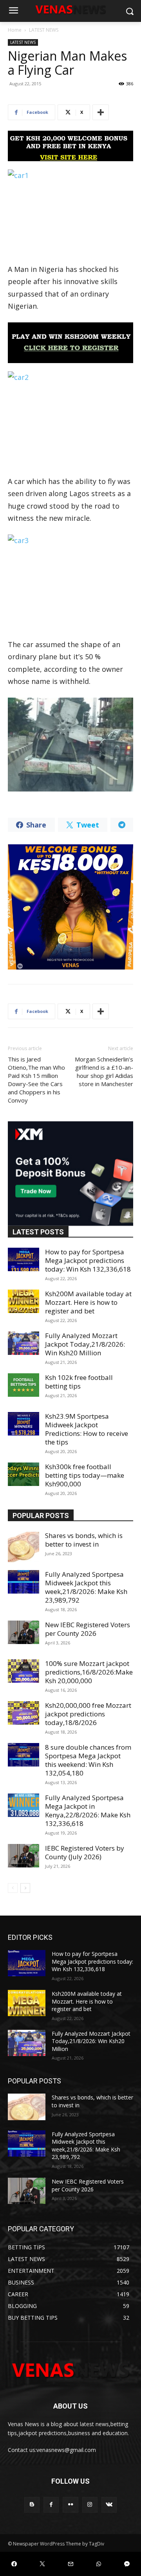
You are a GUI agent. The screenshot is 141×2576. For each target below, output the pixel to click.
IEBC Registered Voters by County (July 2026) (85, 1852)
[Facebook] (51, 2505)
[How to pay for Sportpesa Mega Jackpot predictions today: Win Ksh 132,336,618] (23, 1259)
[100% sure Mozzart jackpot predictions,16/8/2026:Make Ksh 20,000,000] (23, 1671)
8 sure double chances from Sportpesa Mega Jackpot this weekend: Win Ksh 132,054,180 (88, 1760)
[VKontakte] (109, 2505)
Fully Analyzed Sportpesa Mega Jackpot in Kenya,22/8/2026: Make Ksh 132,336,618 (88, 1811)
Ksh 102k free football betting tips (79, 1382)
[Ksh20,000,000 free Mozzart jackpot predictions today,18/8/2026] (23, 1713)
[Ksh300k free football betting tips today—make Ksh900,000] (23, 1474)
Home (15, 30)
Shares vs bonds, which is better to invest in (84, 1540)
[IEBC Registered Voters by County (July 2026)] (23, 1856)
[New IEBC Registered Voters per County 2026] (23, 1632)
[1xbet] (70, 146)
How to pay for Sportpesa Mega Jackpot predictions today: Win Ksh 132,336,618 (88, 1260)
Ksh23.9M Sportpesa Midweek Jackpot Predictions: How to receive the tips (87, 1429)
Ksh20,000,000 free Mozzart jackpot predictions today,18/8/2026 (88, 1714)
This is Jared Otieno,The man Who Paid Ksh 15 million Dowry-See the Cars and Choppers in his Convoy (36, 1080)
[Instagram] (90, 2505)
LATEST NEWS (44, 30)
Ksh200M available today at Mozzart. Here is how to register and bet (88, 1302)
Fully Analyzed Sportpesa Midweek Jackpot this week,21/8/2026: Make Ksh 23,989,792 (86, 1587)
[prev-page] (13, 1888)
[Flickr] (70, 2505)
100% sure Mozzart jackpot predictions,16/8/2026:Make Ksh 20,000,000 (89, 1672)
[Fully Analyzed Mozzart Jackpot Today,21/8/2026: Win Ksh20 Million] (23, 1343)
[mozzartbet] (70, 343)
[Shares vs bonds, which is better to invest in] (23, 1547)
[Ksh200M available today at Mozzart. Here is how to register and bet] (23, 1301)
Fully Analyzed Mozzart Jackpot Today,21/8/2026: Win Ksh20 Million (85, 1344)
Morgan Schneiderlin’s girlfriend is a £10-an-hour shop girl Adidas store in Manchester (104, 1071)
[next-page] (25, 1888)
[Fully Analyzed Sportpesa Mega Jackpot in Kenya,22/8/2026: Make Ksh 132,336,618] (23, 1805)
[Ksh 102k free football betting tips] (23, 1385)
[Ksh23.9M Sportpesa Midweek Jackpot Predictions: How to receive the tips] (23, 1424)
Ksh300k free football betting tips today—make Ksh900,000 (85, 1475)
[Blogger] (32, 2505)
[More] (101, 112)
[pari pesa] (70, 907)
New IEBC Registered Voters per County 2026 (88, 1629)
